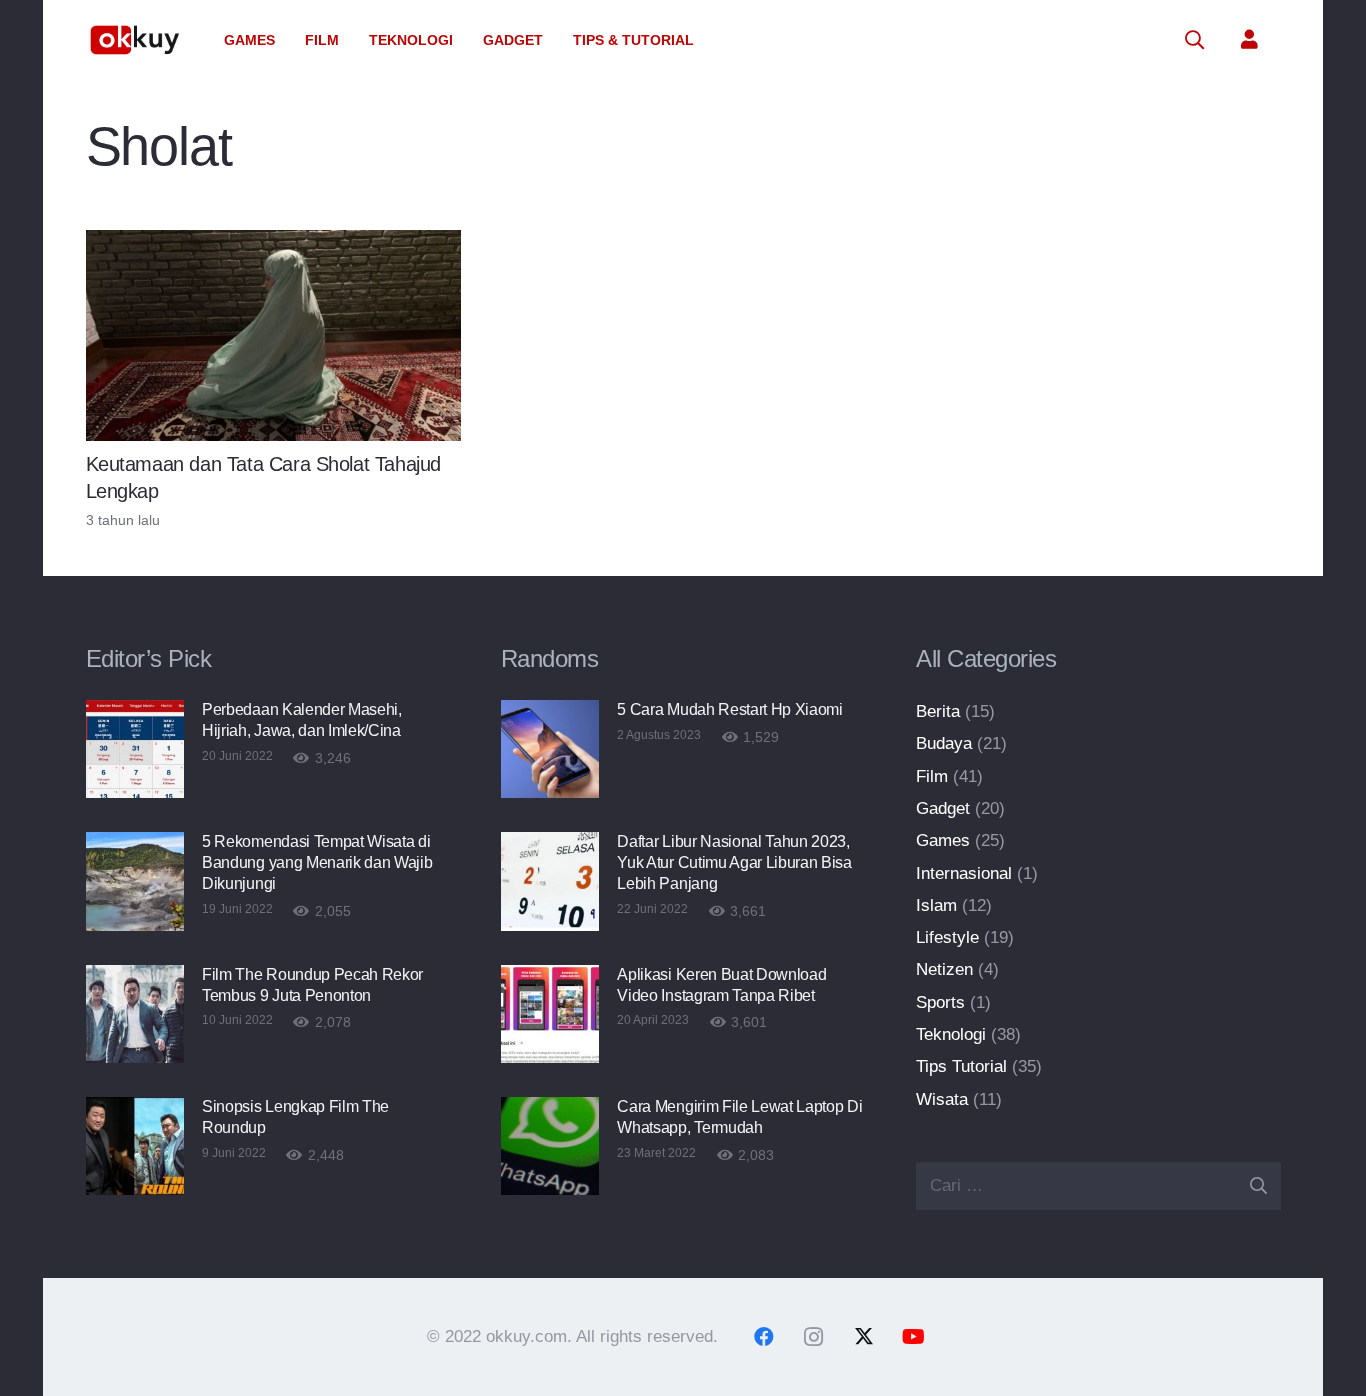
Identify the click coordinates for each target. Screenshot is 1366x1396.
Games (943, 840)
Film (932, 776)
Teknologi (951, 1034)
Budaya (944, 743)
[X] (864, 1337)
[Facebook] (764, 1337)
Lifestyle (947, 937)
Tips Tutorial (961, 1066)
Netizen (944, 969)
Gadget (943, 808)
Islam (936, 905)
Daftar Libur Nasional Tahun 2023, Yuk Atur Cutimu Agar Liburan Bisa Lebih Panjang (734, 862)
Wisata (942, 1099)
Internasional (964, 873)
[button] (283, 40)
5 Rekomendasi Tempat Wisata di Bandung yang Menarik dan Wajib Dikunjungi (317, 862)
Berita (938, 711)
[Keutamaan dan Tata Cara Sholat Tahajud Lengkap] (274, 335)
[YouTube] (914, 1337)
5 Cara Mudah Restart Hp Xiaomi (729, 709)
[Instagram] (814, 1337)
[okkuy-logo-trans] (136, 40)
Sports (940, 1002)
